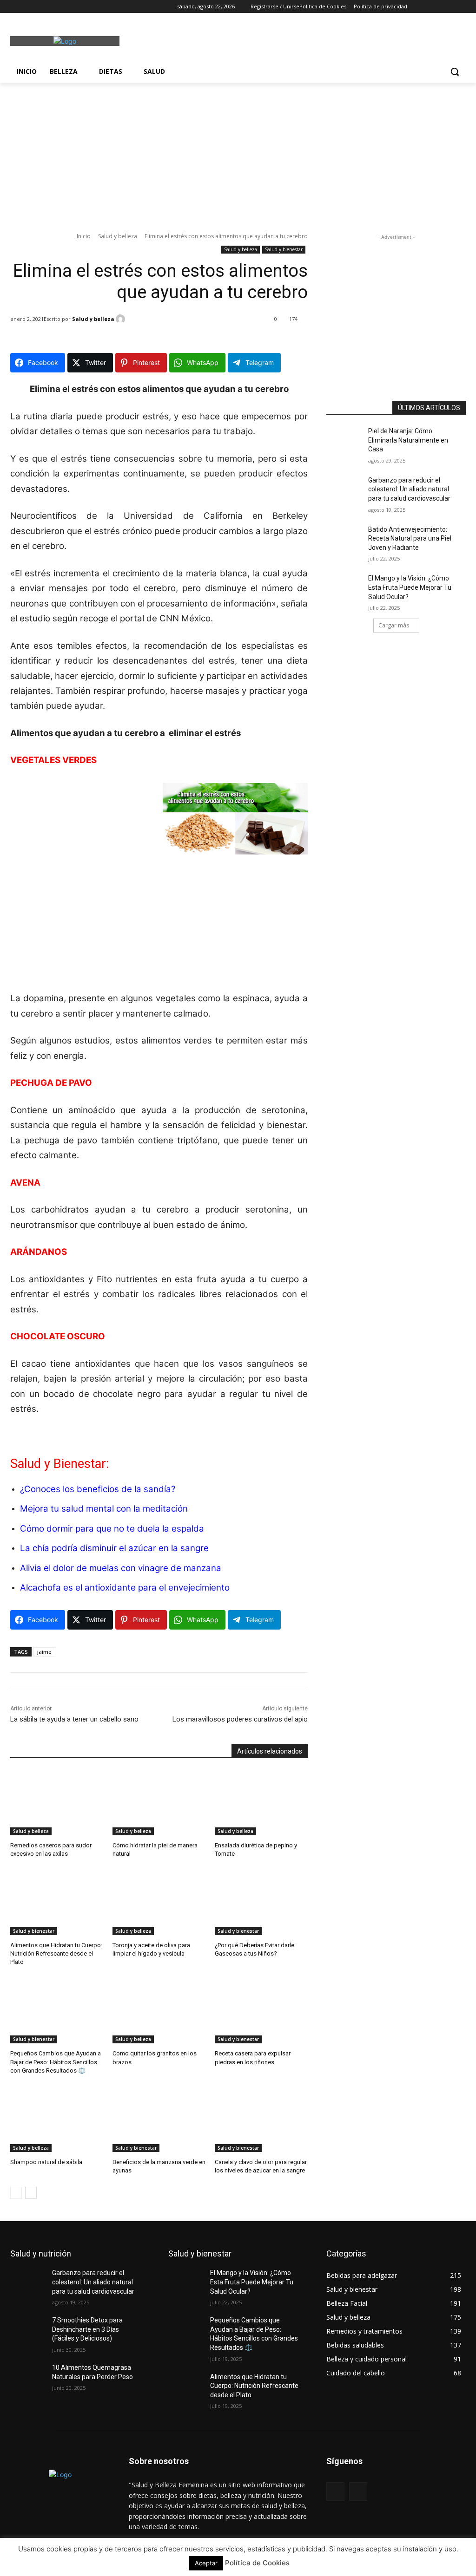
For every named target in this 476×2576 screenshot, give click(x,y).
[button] (455, 72)
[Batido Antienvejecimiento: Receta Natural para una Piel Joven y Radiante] (347, 540)
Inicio (84, 236)
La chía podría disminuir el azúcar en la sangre (114, 1548)
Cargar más (394, 625)
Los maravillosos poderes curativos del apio (240, 1719)
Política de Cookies (257, 2563)
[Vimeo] (54, 7)
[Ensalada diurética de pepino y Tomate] (261, 1803)
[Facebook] (16, 7)
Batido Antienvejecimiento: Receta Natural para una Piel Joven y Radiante (410, 538)
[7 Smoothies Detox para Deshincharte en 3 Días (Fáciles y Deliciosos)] (31, 2331)
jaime (44, 1652)
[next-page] (31, 2193)
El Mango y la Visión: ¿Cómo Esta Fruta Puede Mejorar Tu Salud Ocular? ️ (410, 587)
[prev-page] (16, 2193)
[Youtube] (67, 7)
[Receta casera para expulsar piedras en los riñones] (261, 2011)
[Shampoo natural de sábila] (57, 2119)
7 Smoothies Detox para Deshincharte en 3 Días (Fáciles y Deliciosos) (87, 2329)
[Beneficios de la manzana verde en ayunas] (159, 2119)
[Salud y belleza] (122, 319)
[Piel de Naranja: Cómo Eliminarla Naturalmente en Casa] (347, 441)
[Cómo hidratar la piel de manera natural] (159, 1803)
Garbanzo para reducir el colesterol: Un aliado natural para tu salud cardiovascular (409, 489)
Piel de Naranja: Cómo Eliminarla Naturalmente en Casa (408, 440)
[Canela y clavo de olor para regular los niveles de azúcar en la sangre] (261, 2119)
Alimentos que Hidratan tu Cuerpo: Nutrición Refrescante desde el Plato (56, 1953)
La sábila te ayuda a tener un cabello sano (74, 1719)
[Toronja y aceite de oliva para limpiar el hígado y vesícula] (159, 1903)
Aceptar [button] (206, 2563)
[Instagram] (29, 7)
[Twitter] (42, 7)
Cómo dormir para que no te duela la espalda (112, 1529)
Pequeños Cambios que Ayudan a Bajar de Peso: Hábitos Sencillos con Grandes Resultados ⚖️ (56, 2062)
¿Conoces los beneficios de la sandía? (98, 1489)
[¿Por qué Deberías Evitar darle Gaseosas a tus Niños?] (261, 1903)
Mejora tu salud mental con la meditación (104, 1509)
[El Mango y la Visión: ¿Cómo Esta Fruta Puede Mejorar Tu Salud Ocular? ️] (347, 589)
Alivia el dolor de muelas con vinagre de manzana (121, 1568)
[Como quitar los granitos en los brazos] (159, 2011)
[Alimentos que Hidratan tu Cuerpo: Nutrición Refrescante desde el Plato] (57, 1903)
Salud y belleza (118, 236)
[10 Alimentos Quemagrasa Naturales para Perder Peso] (31, 2378)
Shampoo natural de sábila (46, 2162)
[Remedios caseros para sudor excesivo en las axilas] (57, 1803)
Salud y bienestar (284, 249)
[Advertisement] (228, 40)
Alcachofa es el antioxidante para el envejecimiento (125, 1588)
